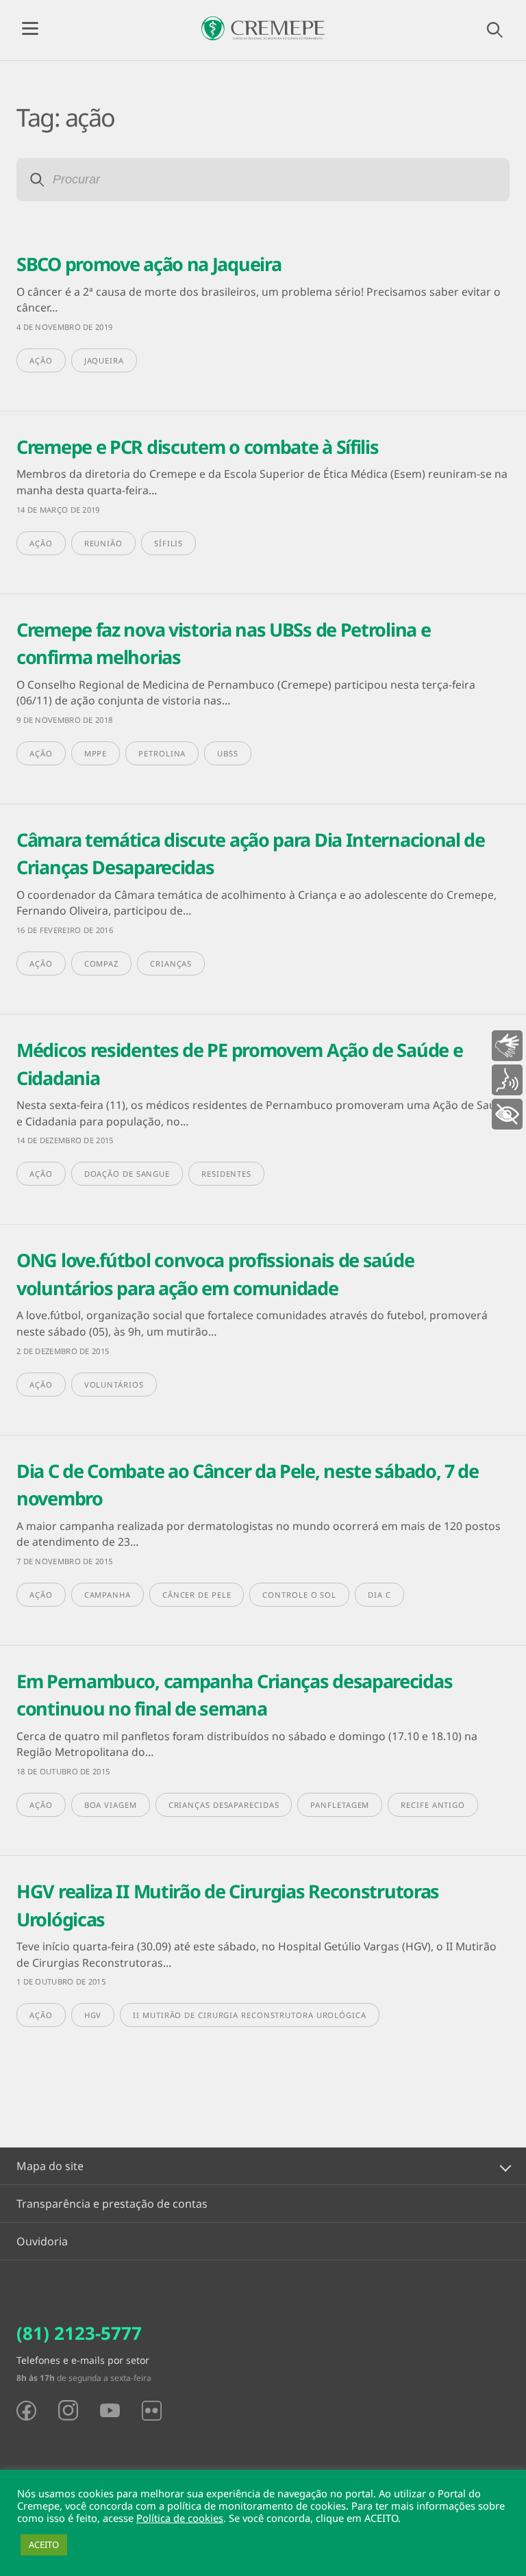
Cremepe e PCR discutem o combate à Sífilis (197, 447)
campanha (108, 1595)
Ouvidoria (42, 2241)
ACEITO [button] (44, 2545)
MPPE (96, 753)
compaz (101, 964)
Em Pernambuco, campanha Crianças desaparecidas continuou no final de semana (234, 1695)
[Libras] (507, 1046)
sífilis (168, 543)
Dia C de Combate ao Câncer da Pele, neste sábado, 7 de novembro (248, 1485)
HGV (93, 2015)
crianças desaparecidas (224, 1805)
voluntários (114, 1385)
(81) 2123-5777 (79, 2333)
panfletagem (340, 1805)
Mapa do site (50, 2166)
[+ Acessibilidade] (507, 1114)
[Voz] (507, 1080)
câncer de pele (197, 1595)
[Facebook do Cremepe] (26, 2411)
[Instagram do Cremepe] (68, 2410)
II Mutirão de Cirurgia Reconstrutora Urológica (249, 2015)
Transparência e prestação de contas (112, 2204)
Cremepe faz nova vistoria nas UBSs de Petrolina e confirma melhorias (223, 643)
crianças (171, 964)
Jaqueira (104, 360)
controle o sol (299, 1595)
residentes (226, 1174)
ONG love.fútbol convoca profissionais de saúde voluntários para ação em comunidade (215, 1274)
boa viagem (111, 1805)
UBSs (228, 753)
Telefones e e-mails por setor (83, 2360)
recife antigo (433, 1805)
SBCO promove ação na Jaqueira (149, 264)
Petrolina (162, 753)
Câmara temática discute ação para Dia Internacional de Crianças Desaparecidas (251, 854)
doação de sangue (127, 1174)
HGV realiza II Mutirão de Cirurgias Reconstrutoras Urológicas (228, 1905)
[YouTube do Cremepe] (110, 2410)
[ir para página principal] (263, 28)
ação (41, 360)
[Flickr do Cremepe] (152, 2411)
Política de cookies (180, 2518)
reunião (103, 543)
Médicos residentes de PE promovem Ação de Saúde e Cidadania (239, 1064)
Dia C (379, 1595)
